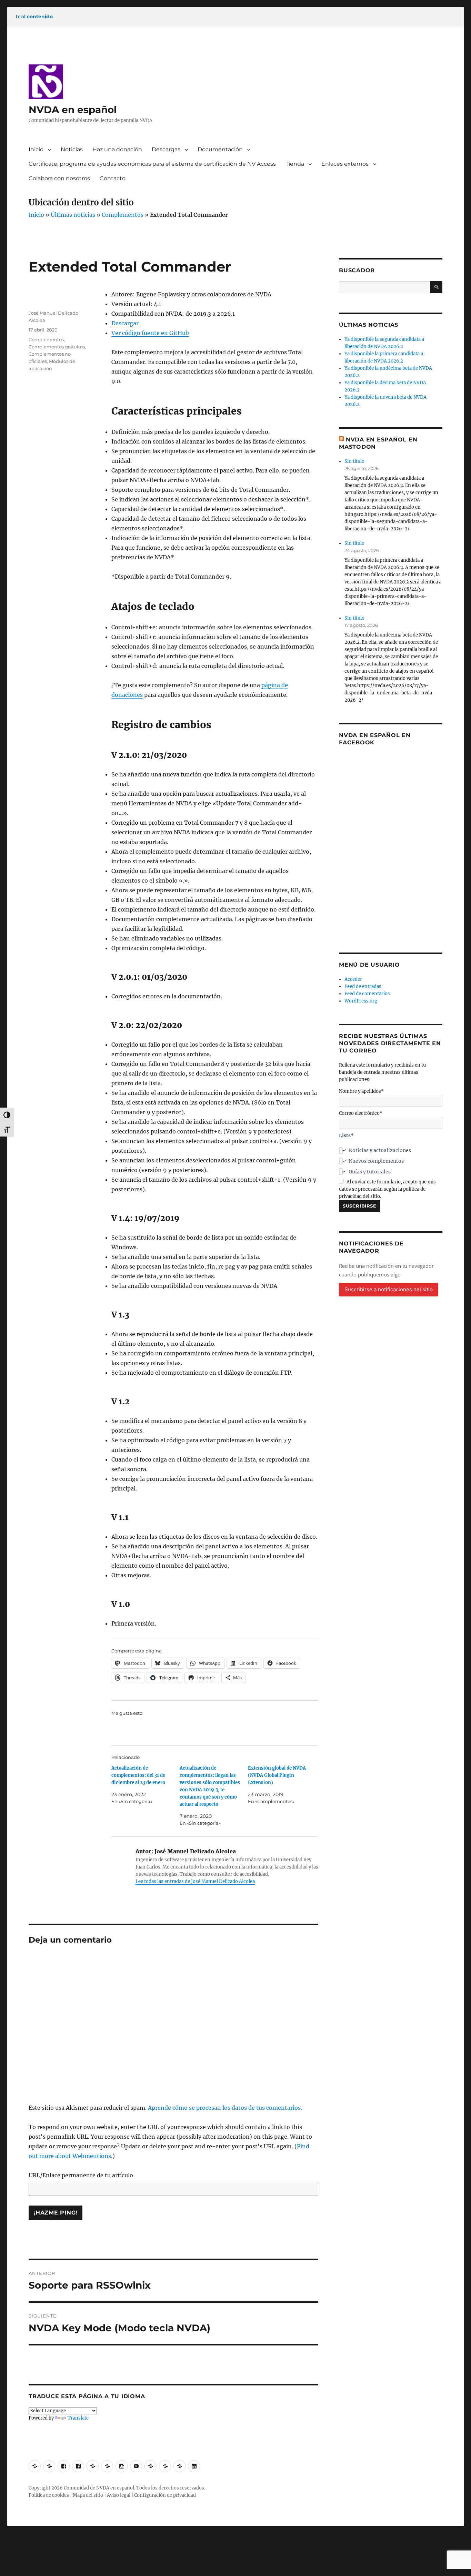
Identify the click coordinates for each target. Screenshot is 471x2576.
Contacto (113, 178)
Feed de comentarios (367, 994)
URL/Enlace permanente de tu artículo (81, 2175)
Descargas (166, 149)
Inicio (36, 149)
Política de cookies (49, 2495)
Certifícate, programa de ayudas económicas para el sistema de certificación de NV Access (152, 164)
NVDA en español (73, 110)
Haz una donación (117, 149)
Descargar (125, 323)
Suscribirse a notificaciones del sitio (389, 1289)
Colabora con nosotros (59, 178)
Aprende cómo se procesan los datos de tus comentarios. (225, 2108)
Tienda (295, 164)
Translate (78, 2418)
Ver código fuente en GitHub (150, 333)
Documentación (220, 149)
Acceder (353, 979)
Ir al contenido (34, 17)
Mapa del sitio (88, 2495)
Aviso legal (119, 2495)
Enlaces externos (345, 164)
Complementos (123, 215)
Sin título (354, 461)
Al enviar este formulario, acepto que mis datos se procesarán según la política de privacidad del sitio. (387, 1189)
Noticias (72, 149)
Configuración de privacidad (165, 2495)
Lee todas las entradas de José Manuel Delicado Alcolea (195, 1881)
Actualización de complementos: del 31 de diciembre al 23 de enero (138, 1775)
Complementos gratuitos (57, 347)
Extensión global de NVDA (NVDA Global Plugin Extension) (277, 1775)
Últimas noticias (73, 215)
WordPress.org (361, 1001)
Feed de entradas (363, 986)
